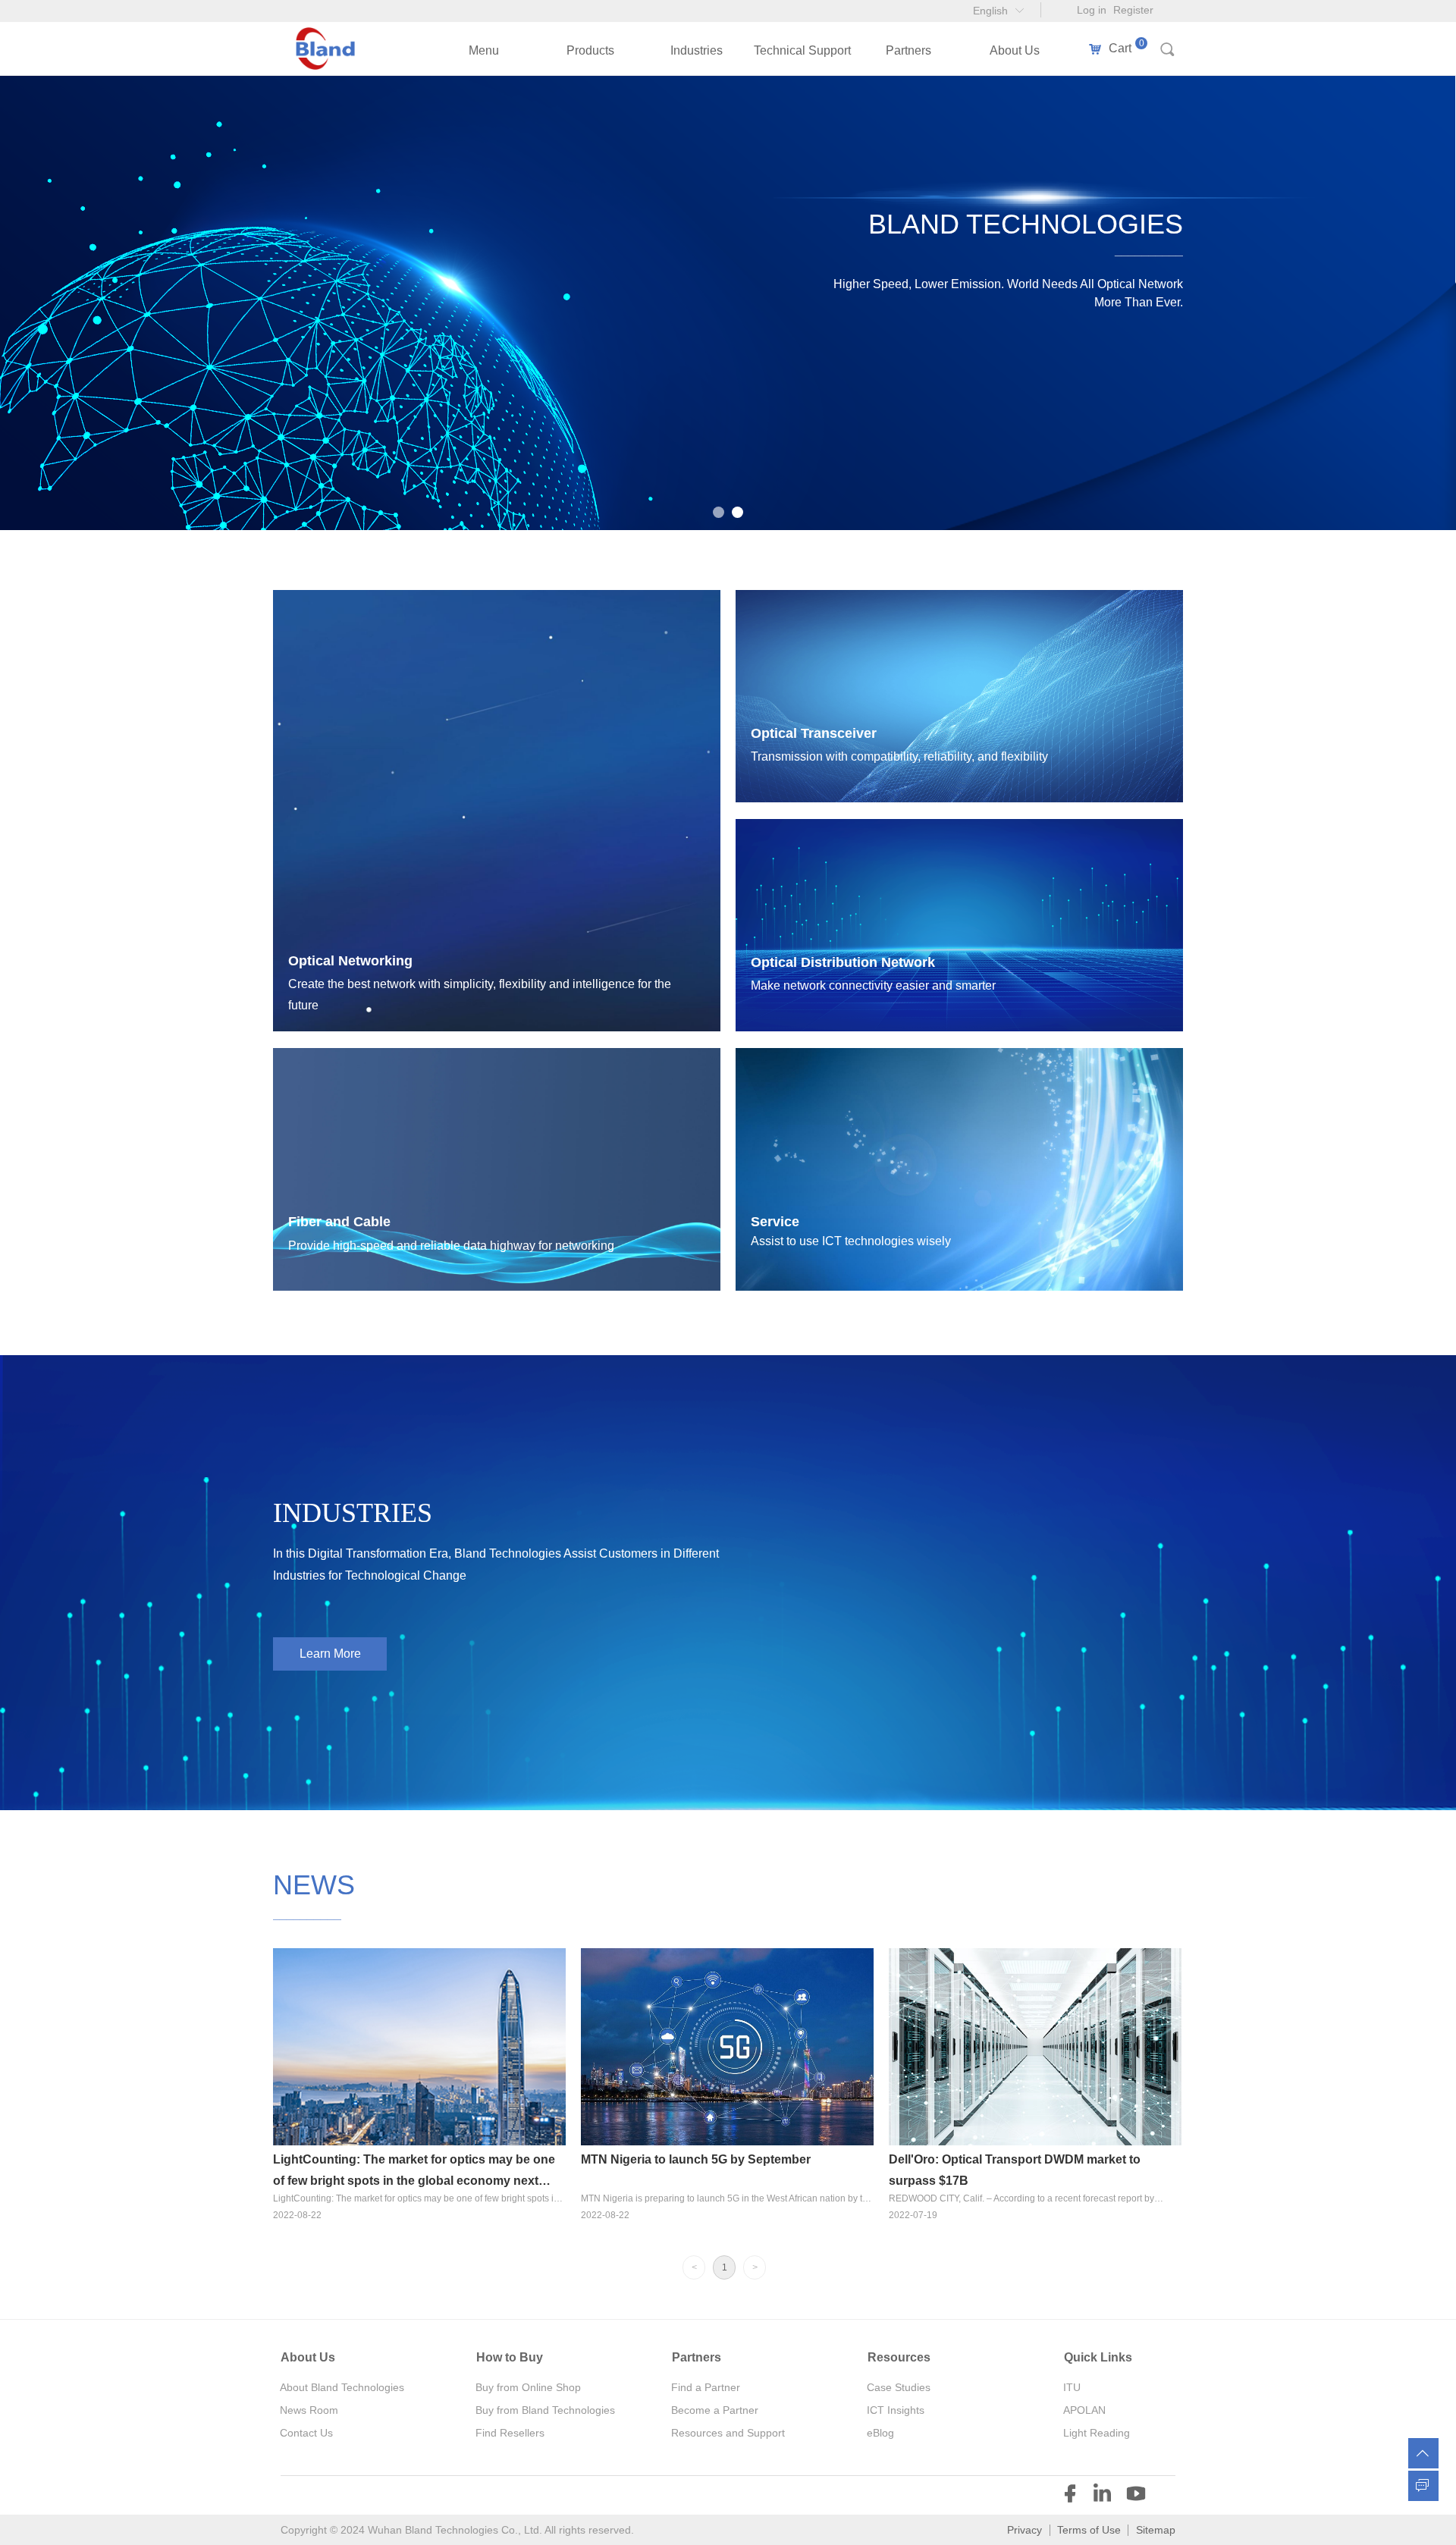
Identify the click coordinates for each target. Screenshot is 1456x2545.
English (990, 11)
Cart (1120, 49)
